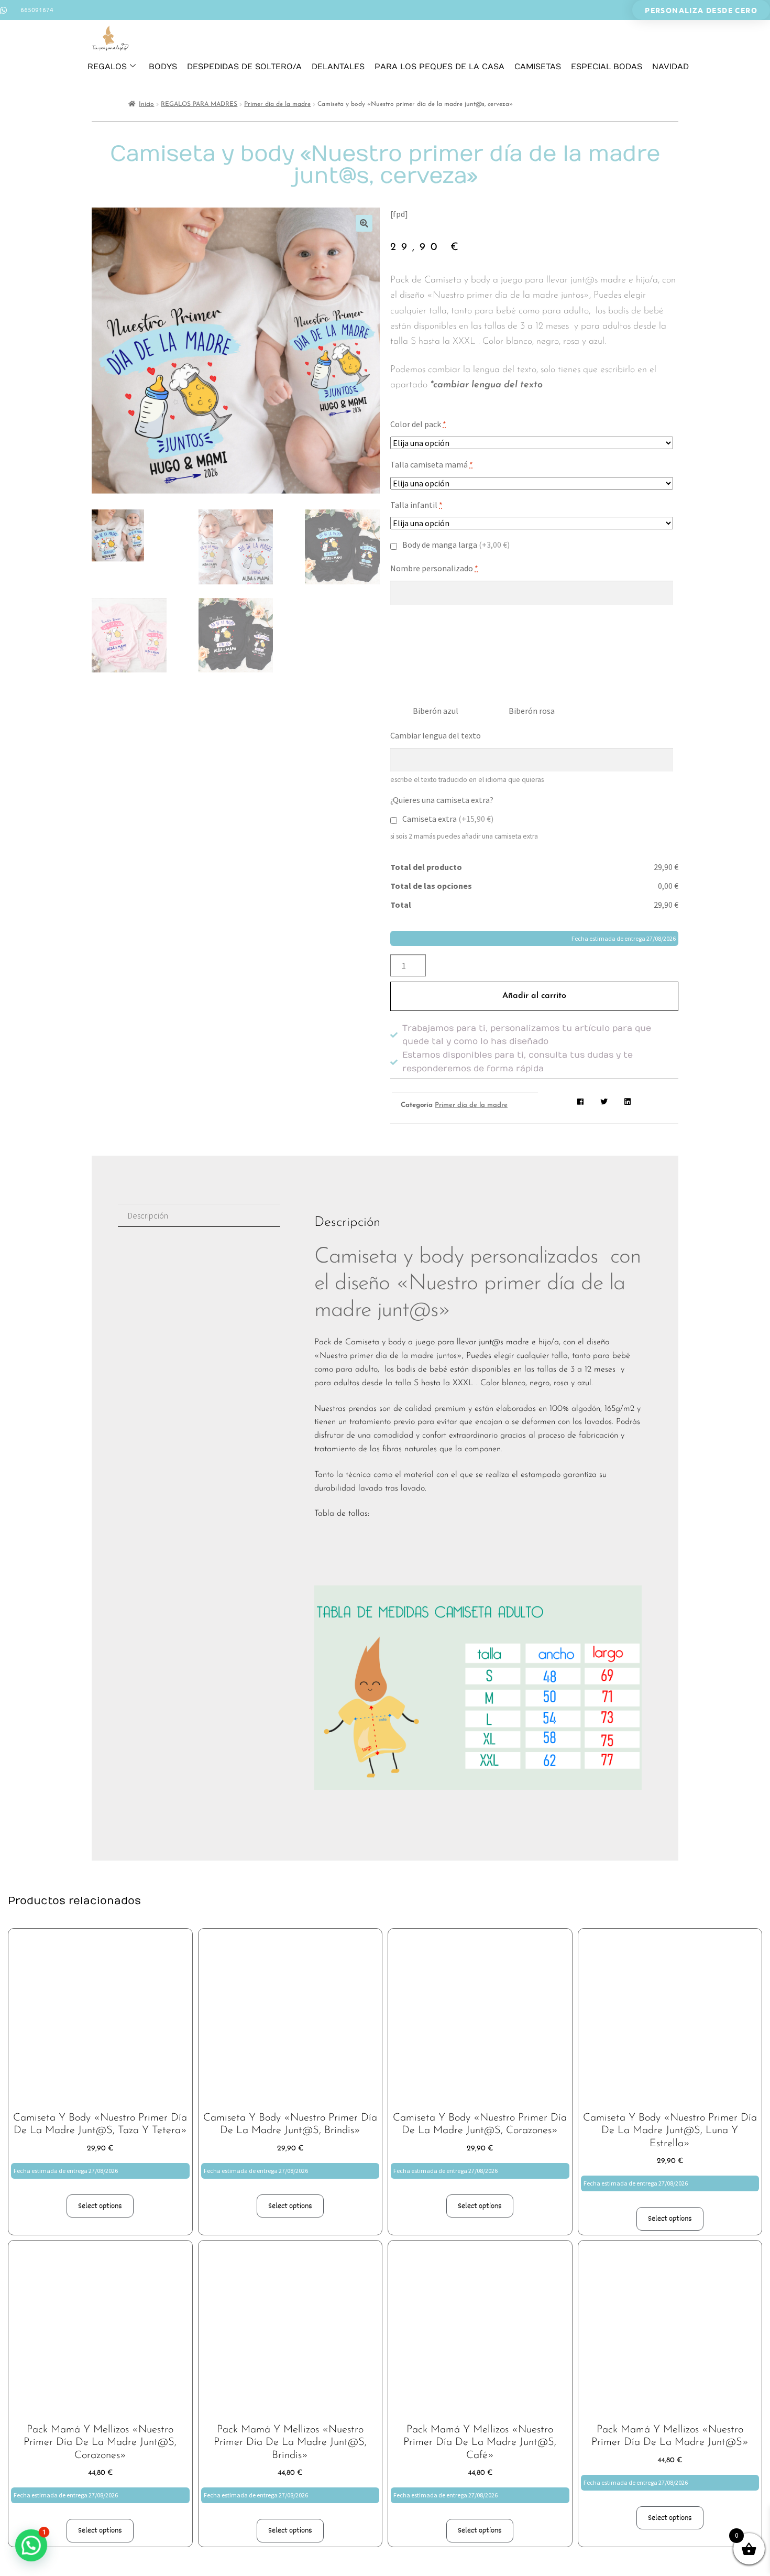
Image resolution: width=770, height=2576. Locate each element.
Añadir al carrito (534, 996)
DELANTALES (338, 67)
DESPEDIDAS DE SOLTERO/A (244, 67)
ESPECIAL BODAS (607, 67)
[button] (364, 223)
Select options (100, 2206)
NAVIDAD (670, 67)
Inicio (146, 104)
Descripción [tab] (148, 1215)
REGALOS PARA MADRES (199, 104)
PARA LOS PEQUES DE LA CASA (439, 67)
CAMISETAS (538, 67)
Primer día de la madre (277, 104)
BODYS (163, 67)
